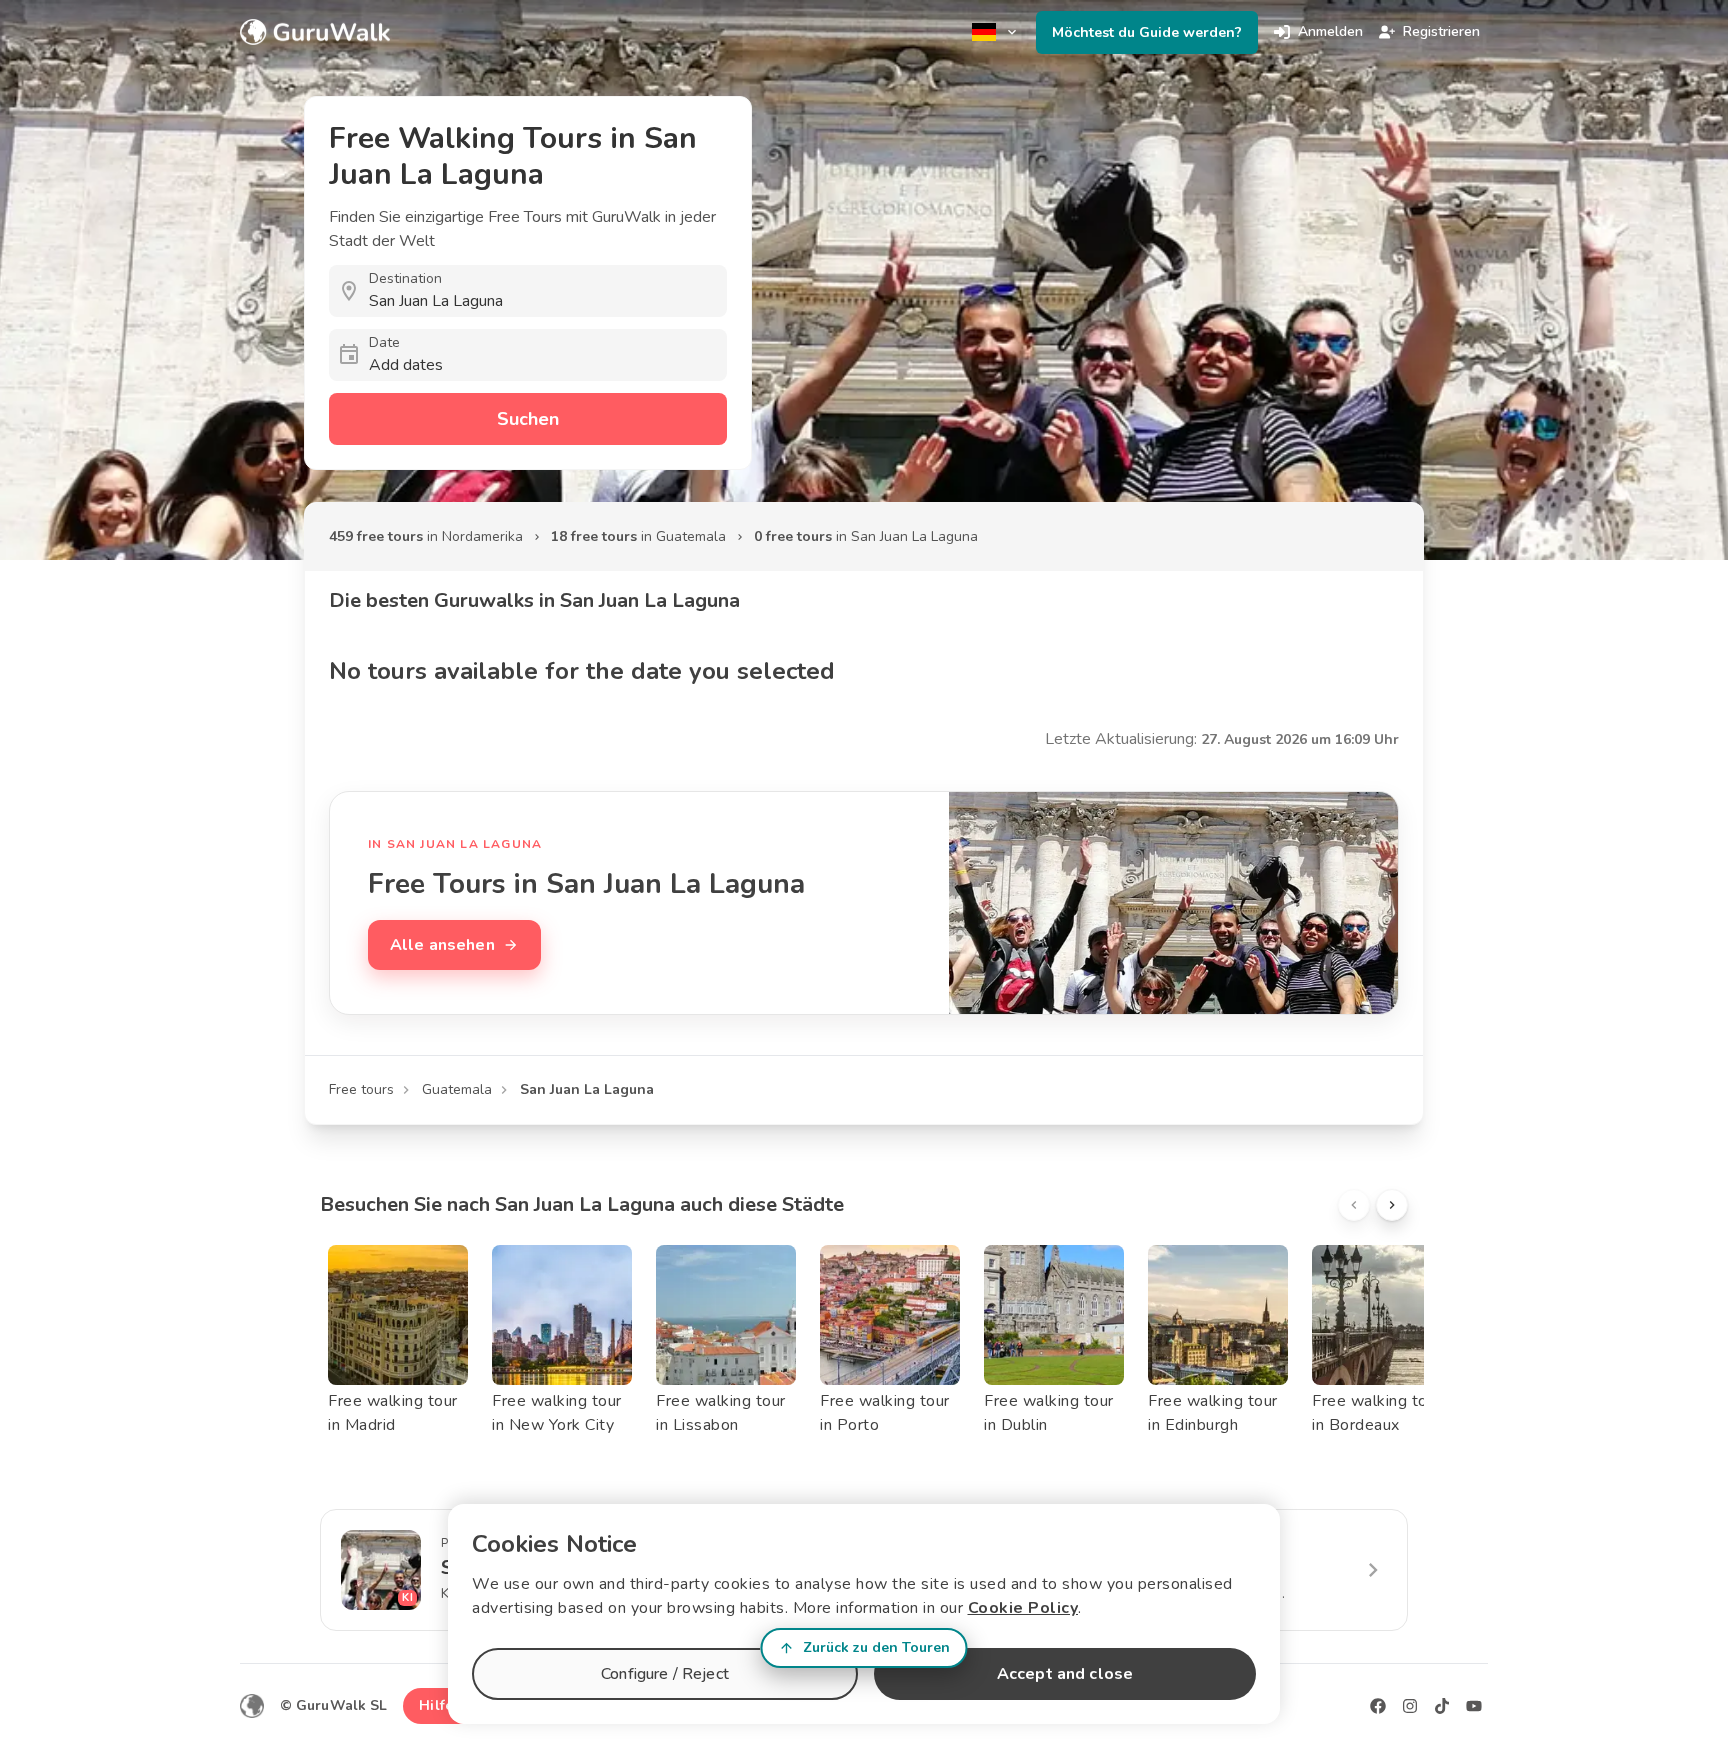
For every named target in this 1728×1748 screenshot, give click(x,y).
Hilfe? (439, 1705)
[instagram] (1410, 1706)
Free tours (361, 1089)
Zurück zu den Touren (876, 1647)
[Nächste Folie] (1392, 1205)
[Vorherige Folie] (1354, 1205)
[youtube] (1474, 1706)
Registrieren (1441, 31)
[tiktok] (1442, 1706)
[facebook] (1378, 1706)
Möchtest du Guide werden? (1147, 32)
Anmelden (1330, 31)
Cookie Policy (1023, 1608)
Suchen (528, 419)
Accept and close (1065, 1674)
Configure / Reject (665, 1674)
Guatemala (457, 1089)
